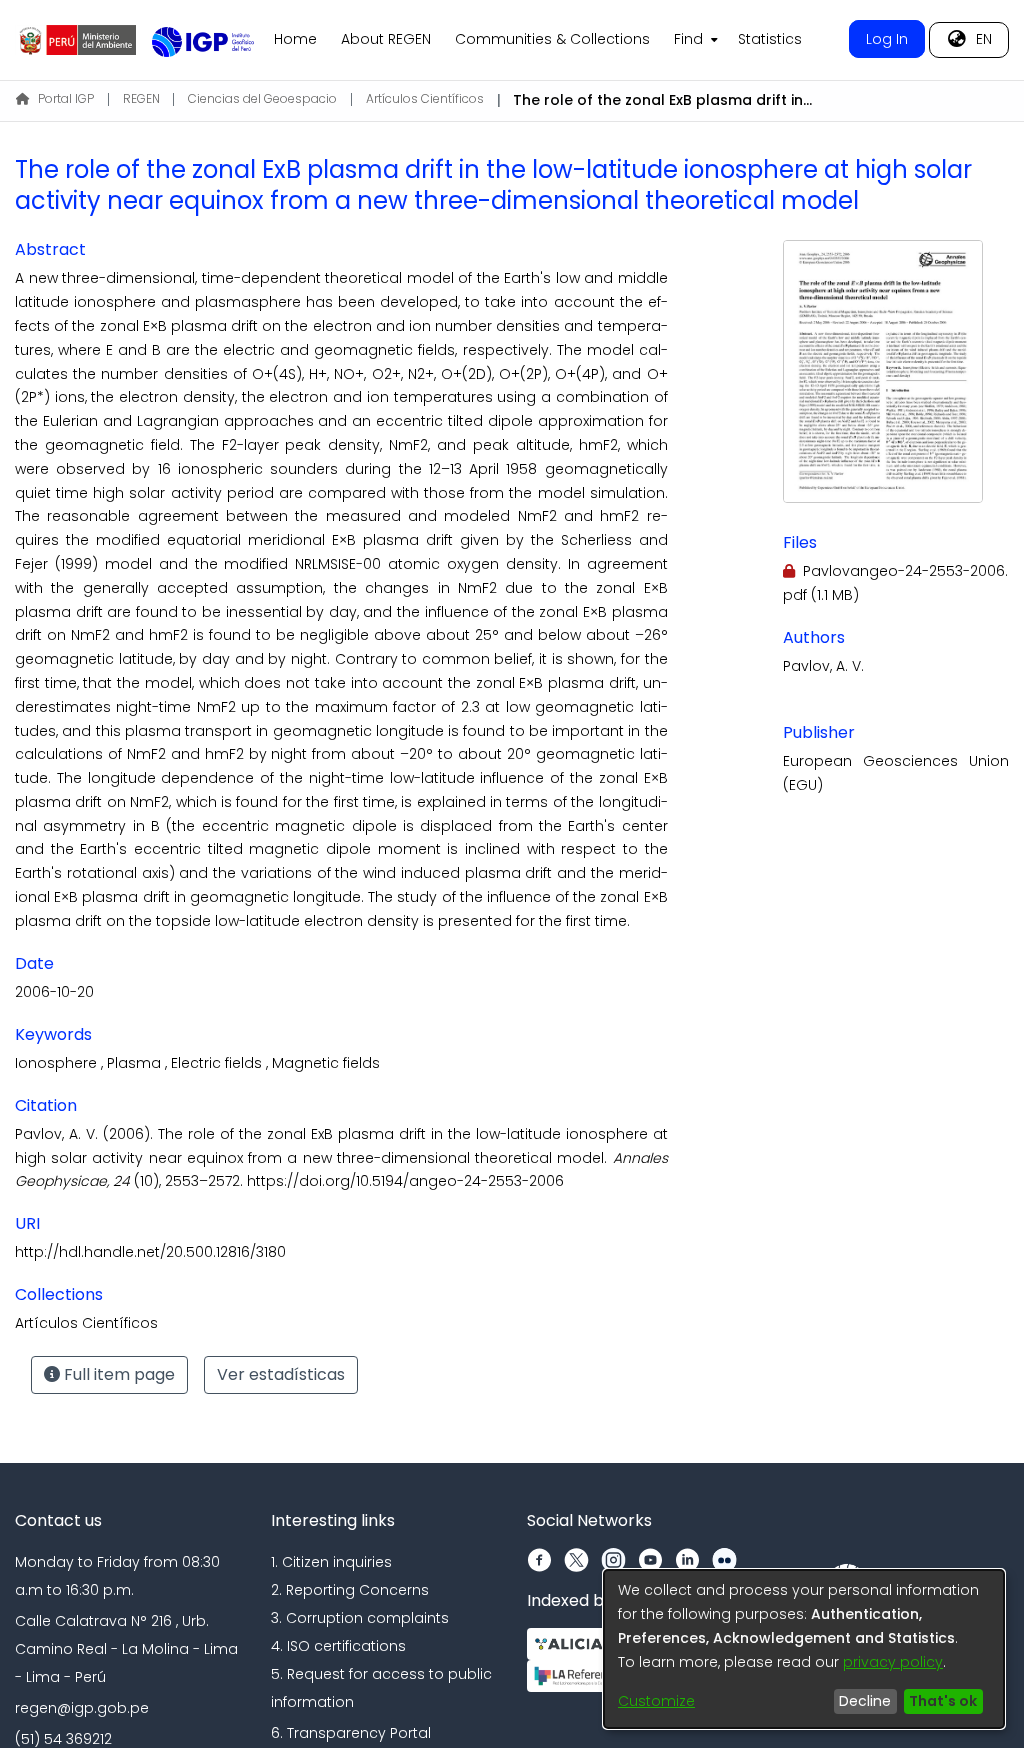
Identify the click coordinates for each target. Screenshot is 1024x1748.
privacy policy (893, 1662)
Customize (656, 1701)
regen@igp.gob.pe (82, 1708)
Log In (887, 39)
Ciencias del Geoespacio (262, 98)
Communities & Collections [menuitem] (552, 39)
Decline (865, 1701)
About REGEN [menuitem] (386, 39)
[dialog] (804, 1649)
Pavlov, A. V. (823, 666)
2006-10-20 (54, 992)
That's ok (943, 1701)
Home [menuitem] (295, 39)
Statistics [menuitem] (770, 39)
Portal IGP (66, 98)
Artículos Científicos (425, 98)
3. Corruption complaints (360, 1618)
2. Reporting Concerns (350, 1590)
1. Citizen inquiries (331, 1562)
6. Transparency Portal (351, 1733)
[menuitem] (694, 40)
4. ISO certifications (338, 1646)
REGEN (141, 98)
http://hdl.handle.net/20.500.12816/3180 (150, 1252)
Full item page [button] (117, 1374)
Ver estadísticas (281, 1374)
